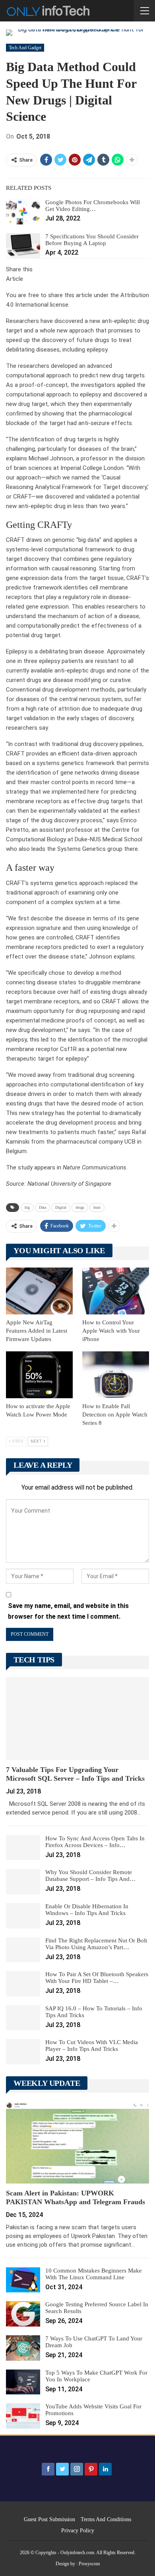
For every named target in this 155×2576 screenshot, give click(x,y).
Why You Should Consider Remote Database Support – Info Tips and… (90, 1875)
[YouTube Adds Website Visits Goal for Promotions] (23, 2416)
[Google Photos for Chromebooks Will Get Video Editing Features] (23, 212)
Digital (61, 1207)
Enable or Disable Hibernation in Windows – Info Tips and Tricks (87, 1910)
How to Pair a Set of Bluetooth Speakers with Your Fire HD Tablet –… (97, 1978)
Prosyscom (89, 2564)
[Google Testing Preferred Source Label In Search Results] (23, 2314)
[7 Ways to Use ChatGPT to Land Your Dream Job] (23, 2348)
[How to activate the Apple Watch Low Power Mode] (39, 1375)
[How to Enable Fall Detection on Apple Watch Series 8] (116, 1375)
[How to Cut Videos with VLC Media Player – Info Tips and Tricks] (23, 2052)
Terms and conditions (106, 2519)
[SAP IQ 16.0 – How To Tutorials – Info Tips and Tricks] (23, 2018)
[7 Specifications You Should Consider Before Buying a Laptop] (23, 246)
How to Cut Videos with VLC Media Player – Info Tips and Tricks (92, 2046)
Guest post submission (49, 2519)
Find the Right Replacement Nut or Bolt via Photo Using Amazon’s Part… (96, 1944)
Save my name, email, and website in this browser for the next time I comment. (68, 1611)
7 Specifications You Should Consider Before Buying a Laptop (92, 240)
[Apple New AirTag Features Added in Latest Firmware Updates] (39, 1291)
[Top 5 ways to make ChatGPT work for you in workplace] (23, 2382)
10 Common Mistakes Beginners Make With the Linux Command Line (94, 2274)
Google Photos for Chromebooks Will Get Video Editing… (93, 206)
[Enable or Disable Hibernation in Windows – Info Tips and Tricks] (23, 1916)
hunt (97, 1207)
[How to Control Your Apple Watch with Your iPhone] (116, 1291)
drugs (80, 1207)
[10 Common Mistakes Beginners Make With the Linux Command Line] (23, 2280)
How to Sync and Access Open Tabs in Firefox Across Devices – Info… (95, 1842)
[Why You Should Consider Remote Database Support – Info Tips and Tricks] (23, 1882)
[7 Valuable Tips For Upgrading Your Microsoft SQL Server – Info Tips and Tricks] (77, 1719)
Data (43, 1207)
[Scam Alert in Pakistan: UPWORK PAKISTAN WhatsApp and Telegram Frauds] (77, 2142)
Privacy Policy (78, 2531)
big (27, 1207)
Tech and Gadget (25, 48)
